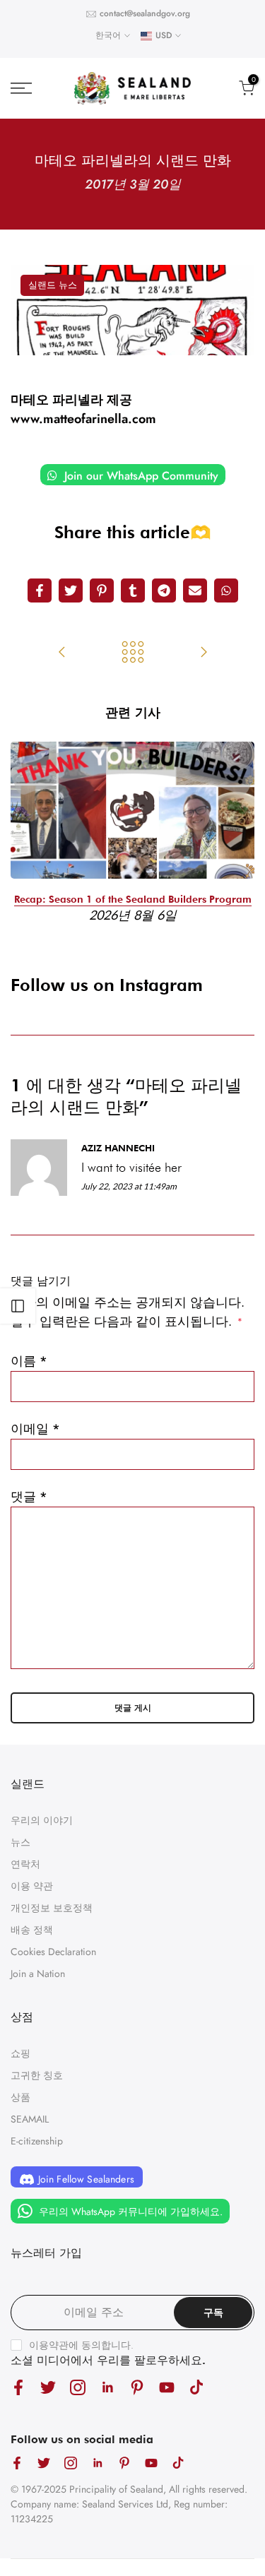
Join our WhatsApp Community (140, 476)
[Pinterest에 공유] (102, 590)
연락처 (25, 1864)
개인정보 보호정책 (52, 1908)
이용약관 (49, 2345)
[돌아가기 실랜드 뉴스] (133, 653)
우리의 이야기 (42, 1820)
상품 (20, 2097)
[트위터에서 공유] (71, 590)
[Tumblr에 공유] (133, 590)
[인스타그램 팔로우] (78, 2388)
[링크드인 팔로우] (107, 2388)
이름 (29, 1361)
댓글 (29, 1497)
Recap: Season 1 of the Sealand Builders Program (133, 899)
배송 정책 (32, 1930)
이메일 (35, 1429)
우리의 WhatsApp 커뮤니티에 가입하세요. (129, 2211)
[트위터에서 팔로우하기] (48, 2388)
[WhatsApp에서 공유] (226, 590)
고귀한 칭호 (37, 2075)
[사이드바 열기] (18, 1306)
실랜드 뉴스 (53, 285)
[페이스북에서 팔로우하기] (18, 2388)
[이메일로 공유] (195, 590)
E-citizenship (37, 2141)
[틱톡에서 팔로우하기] (196, 2388)
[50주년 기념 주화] (204, 653)
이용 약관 (32, 1886)
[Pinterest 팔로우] (137, 2388)
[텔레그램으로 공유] (164, 590)
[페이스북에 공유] (40, 590)
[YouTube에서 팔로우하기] (167, 2388)
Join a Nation (38, 1973)
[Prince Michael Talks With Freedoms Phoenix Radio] (62, 653)
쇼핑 (20, 2053)
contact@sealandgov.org (145, 13)
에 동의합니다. (81, 2345)
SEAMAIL (30, 2119)
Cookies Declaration (53, 1952)
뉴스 (20, 1842)
